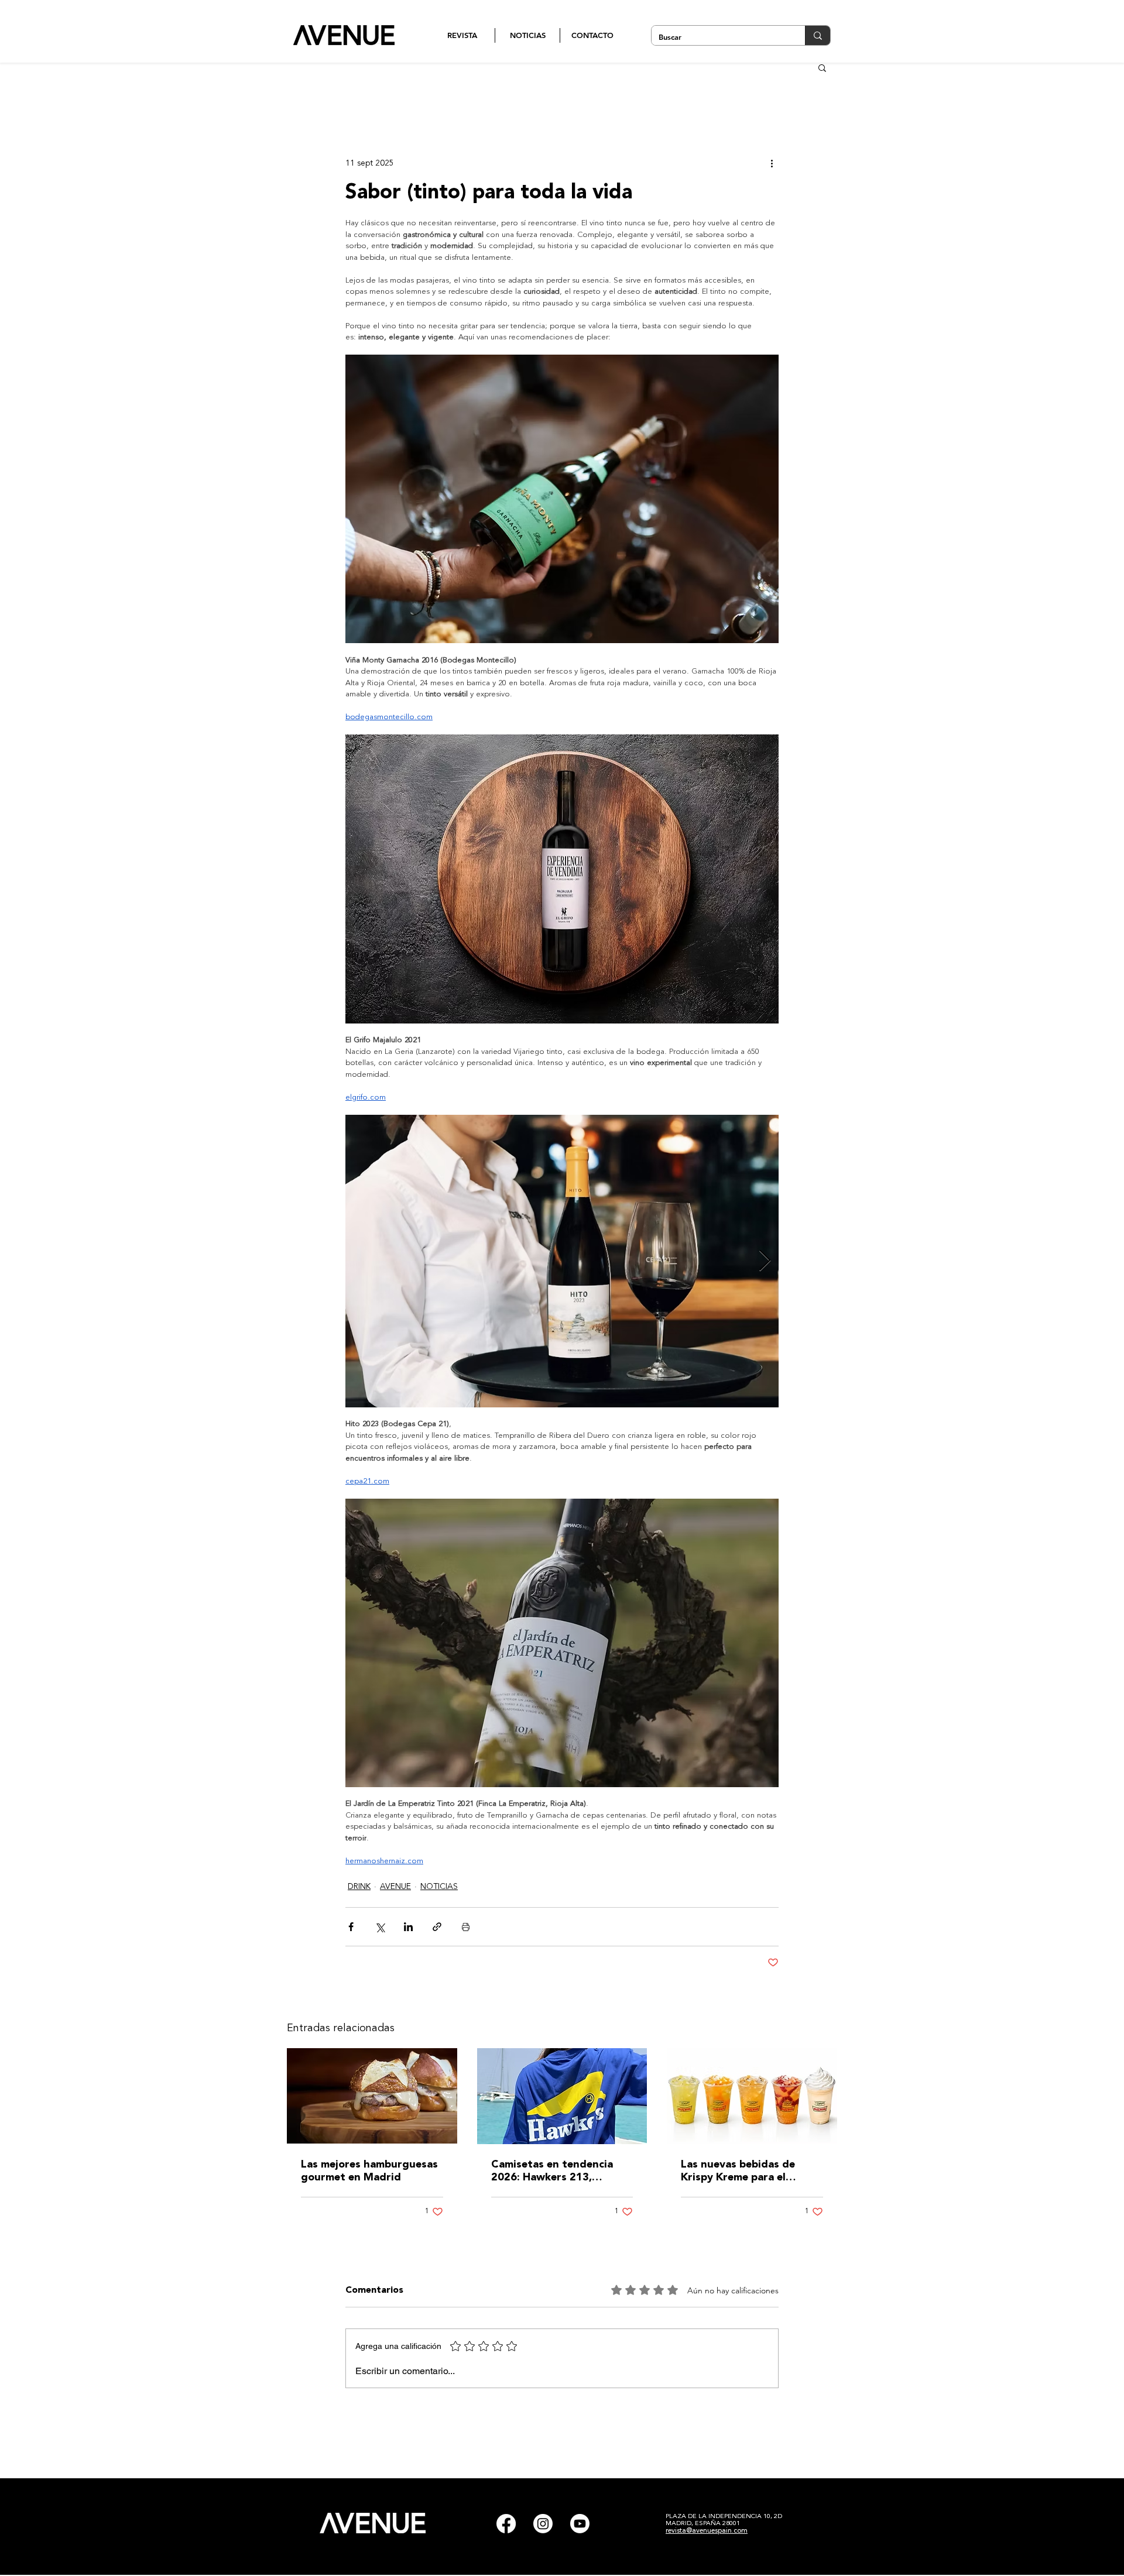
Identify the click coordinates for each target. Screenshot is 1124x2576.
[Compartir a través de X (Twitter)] (380, 1927)
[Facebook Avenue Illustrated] (506, 2524)
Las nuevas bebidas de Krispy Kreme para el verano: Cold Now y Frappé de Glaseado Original (750, 2172)
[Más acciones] (772, 163)
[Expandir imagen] (562, 1261)
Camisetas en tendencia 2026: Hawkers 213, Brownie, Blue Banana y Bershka (552, 2172)
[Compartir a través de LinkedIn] (408, 1927)
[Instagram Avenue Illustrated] (543, 2524)
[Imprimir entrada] (466, 1927)
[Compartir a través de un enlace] (437, 1927)
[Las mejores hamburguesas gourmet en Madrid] (372, 2096)
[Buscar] (818, 35)
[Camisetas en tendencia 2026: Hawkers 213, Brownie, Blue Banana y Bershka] (562, 2096)
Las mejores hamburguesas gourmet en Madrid (369, 2171)
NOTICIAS (439, 1887)
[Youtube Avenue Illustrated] (580, 2524)
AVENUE (395, 1887)
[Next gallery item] (765, 1261)
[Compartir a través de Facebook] (351, 1927)
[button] (822, 67)
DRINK (359, 1887)
